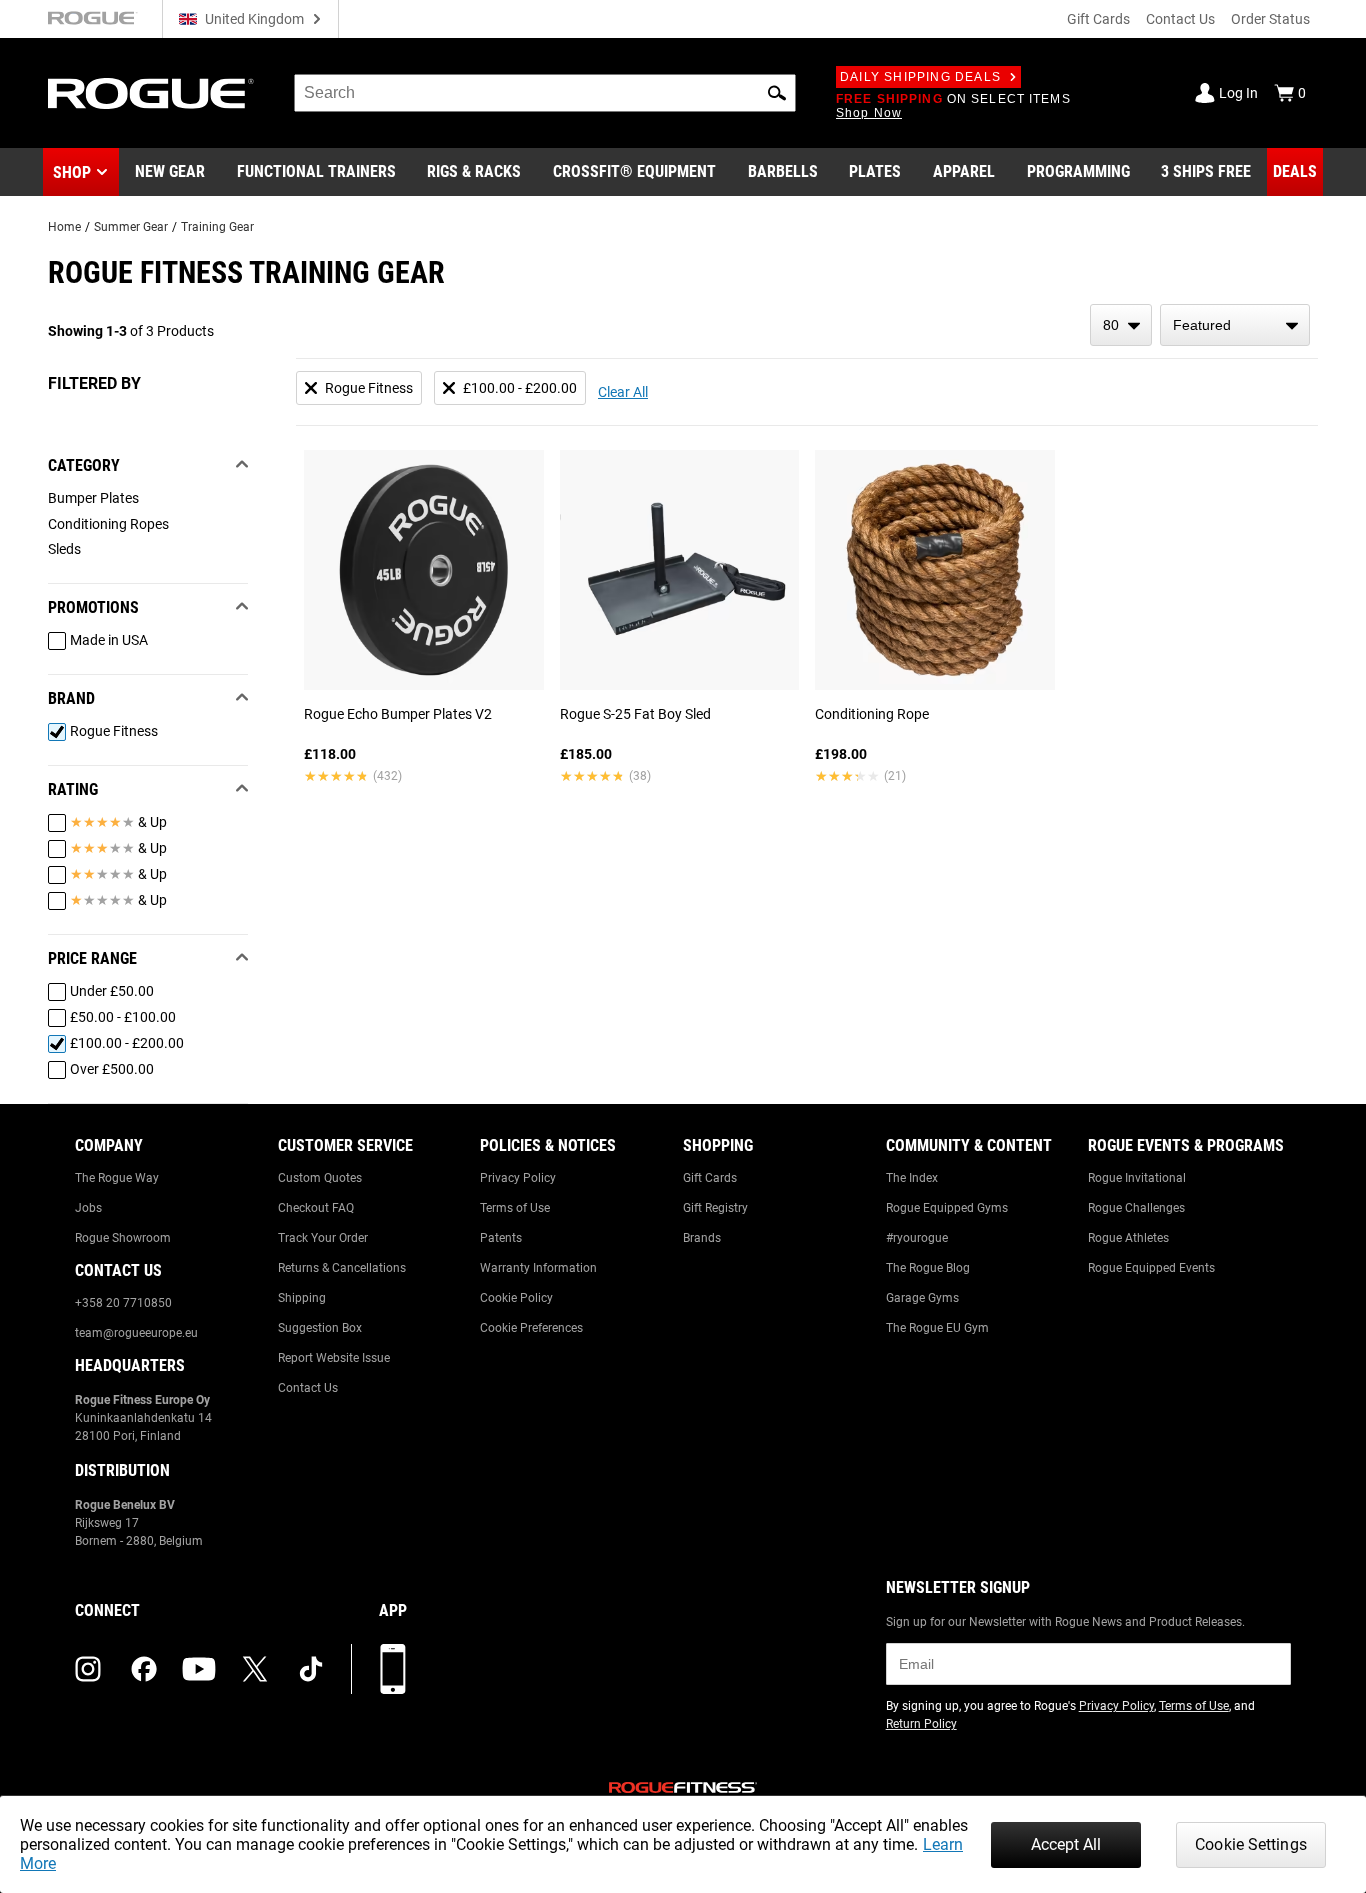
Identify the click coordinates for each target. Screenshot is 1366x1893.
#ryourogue (917, 1238)
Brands (702, 1238)
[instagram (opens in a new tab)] (88, 1669)
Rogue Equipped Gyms (947, 1208)
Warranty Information (538, 1268)
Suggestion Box (320, 1328)
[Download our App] (393, 1669)
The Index (912, 1178)
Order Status (1270, 19)
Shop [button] (72, 172)
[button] (777, 93)
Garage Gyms (922, 1298)
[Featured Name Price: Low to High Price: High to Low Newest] (1235, 325)
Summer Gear (131, 227)
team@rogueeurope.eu (136, 1333)
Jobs (88, 1208)
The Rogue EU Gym (937, 1328)
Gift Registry (715, 1208)
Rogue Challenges (1136, 1208)
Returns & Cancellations (342, 1268)
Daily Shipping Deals (920, 77)
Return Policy (921, 1724)
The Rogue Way (117, 1178)
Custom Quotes (320, 1178)
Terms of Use (515, 1208)
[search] (545, 93)
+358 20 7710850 (123, 1303)
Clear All (623, 392)
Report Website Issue (334, 1358)
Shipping (302, 1298)
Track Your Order (323, 1238)
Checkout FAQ (316, 1208)
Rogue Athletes (1128, 1238)
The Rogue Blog (928, 1268)
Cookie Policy (516, 1298)
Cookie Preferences (531, 1328)
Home (64, 227)
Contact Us (1180, 19)
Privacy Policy (518, 1178)
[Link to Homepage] (151, 93)
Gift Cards (1098, 19)
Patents (501, 1238)
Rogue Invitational (1137, 1178)
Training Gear (217, 227)
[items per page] (1121, 325)
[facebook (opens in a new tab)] (144, 1669)
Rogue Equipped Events (1151, 1268)
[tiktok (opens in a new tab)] (311, 1669)
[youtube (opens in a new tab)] (199, 1669)
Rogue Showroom (123, 1238)
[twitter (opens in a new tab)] (255, 1669)
